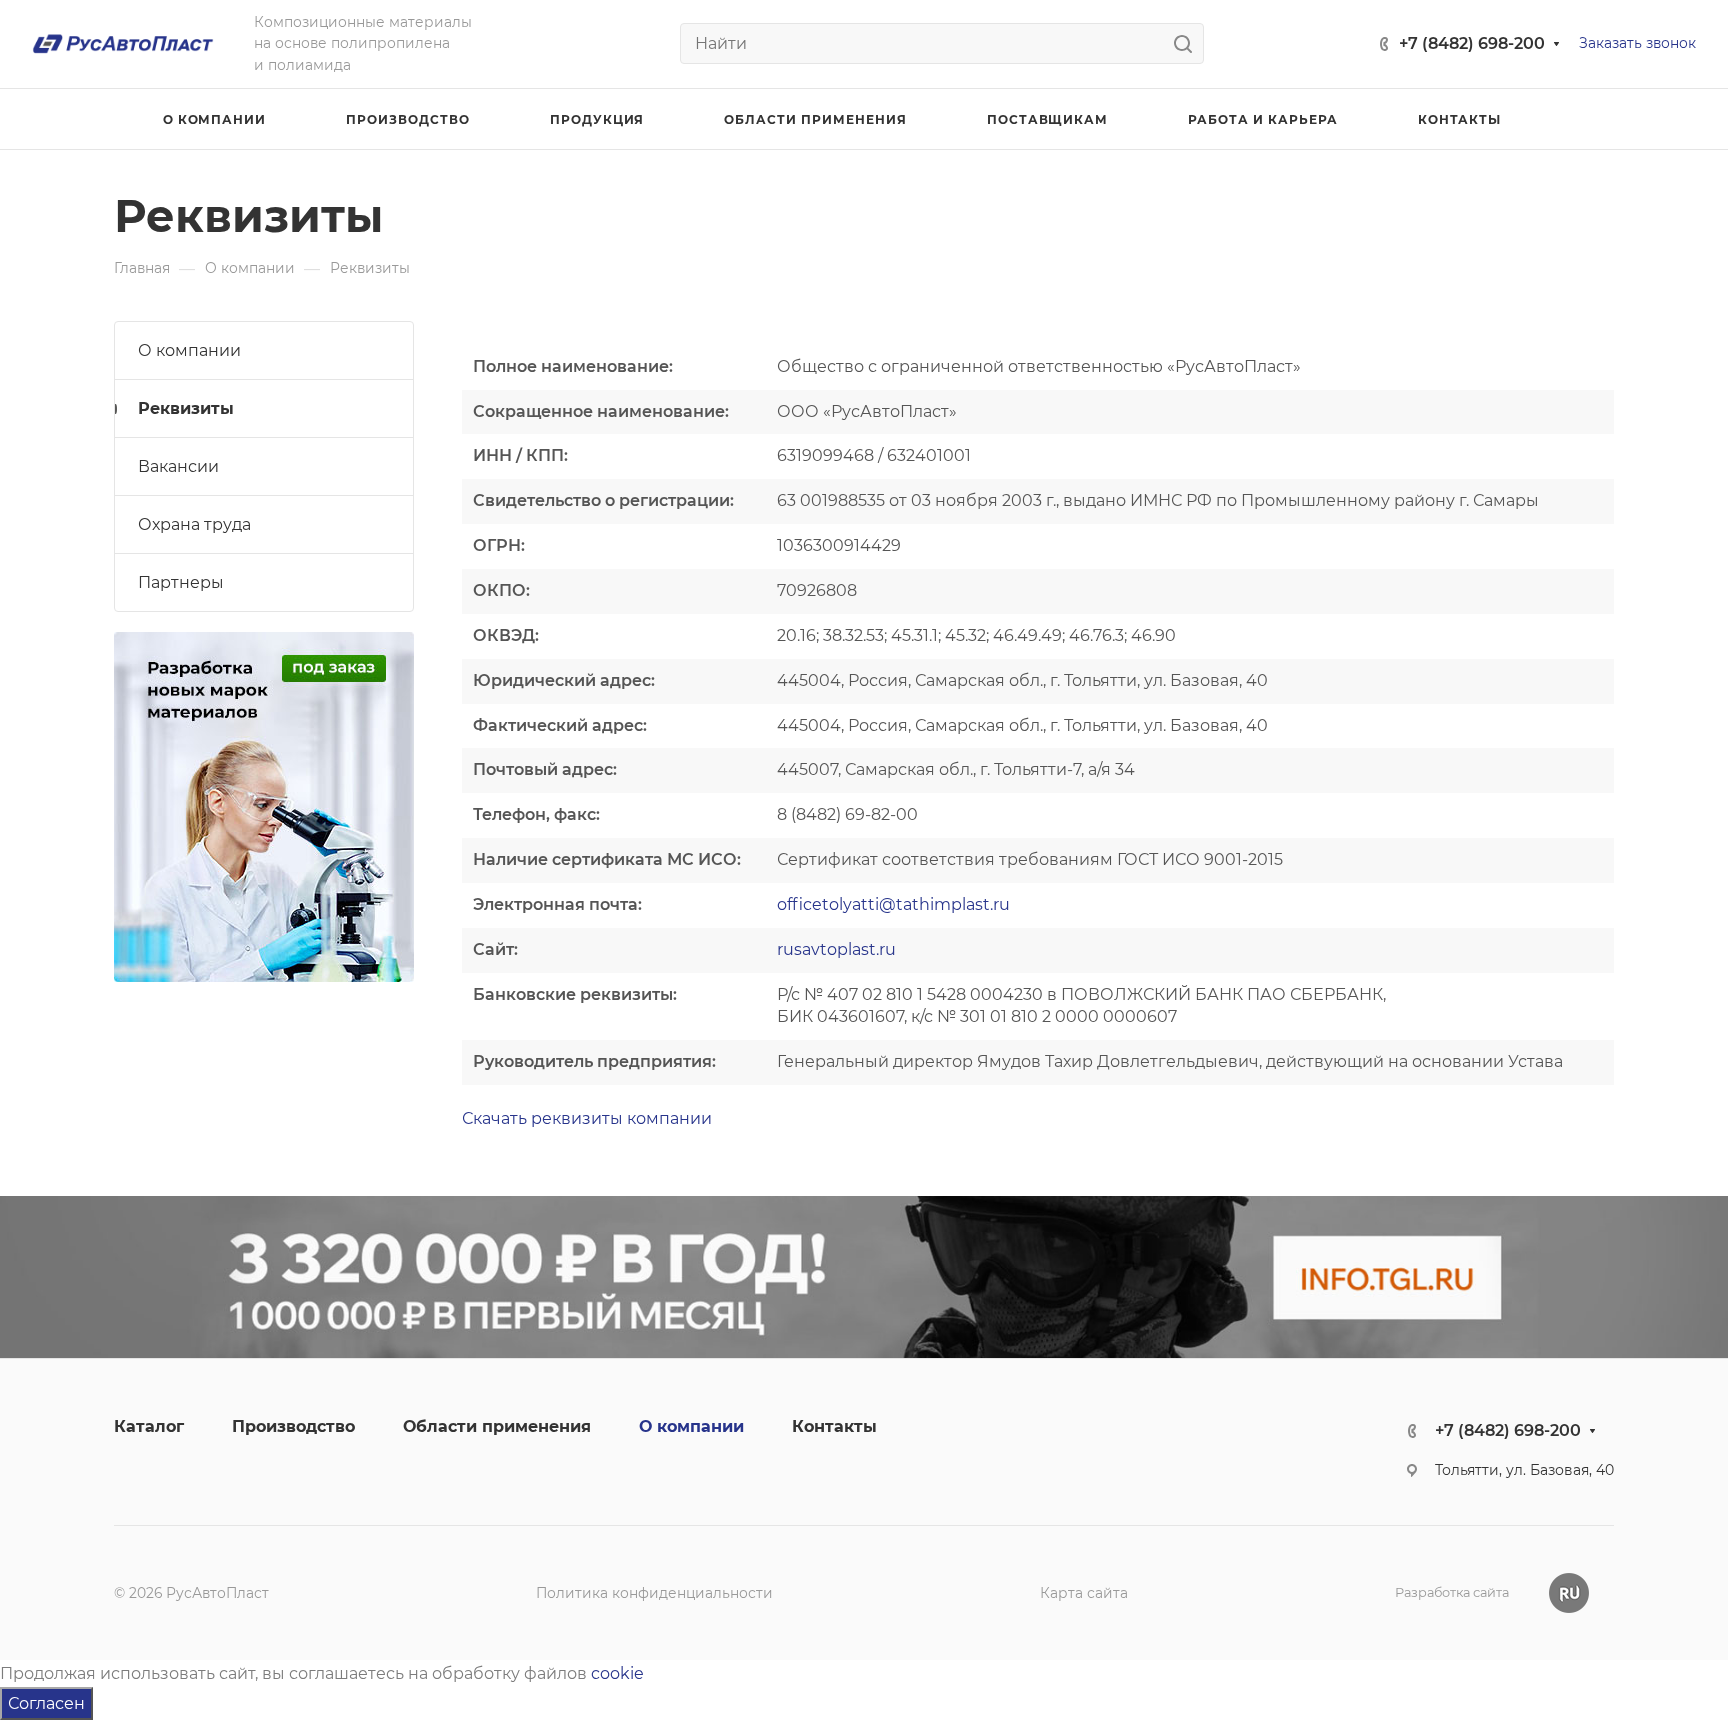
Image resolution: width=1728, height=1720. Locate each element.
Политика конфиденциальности (654, 1593)
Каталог (149, 1426)
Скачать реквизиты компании (587, 1118)
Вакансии (178, 466)
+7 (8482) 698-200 (1472, 43)
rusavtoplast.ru (836, 949)
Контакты (834, 1426)
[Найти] (1188, 43)
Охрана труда (194, 524)
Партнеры (181, 582)
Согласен (46, 1703)
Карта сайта (1084, 1593)
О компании (189, 350)
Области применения (497, 1426)
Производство (293, 1426)
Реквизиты (186, 408)
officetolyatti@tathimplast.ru (893, 904)
